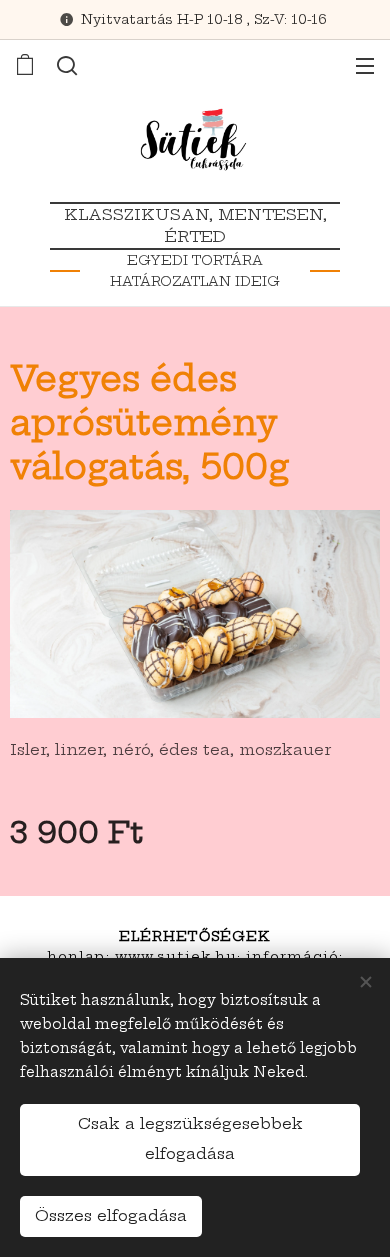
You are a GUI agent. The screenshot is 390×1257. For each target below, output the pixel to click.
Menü (365, 65)
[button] (67, 65)
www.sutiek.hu (176, 956)
